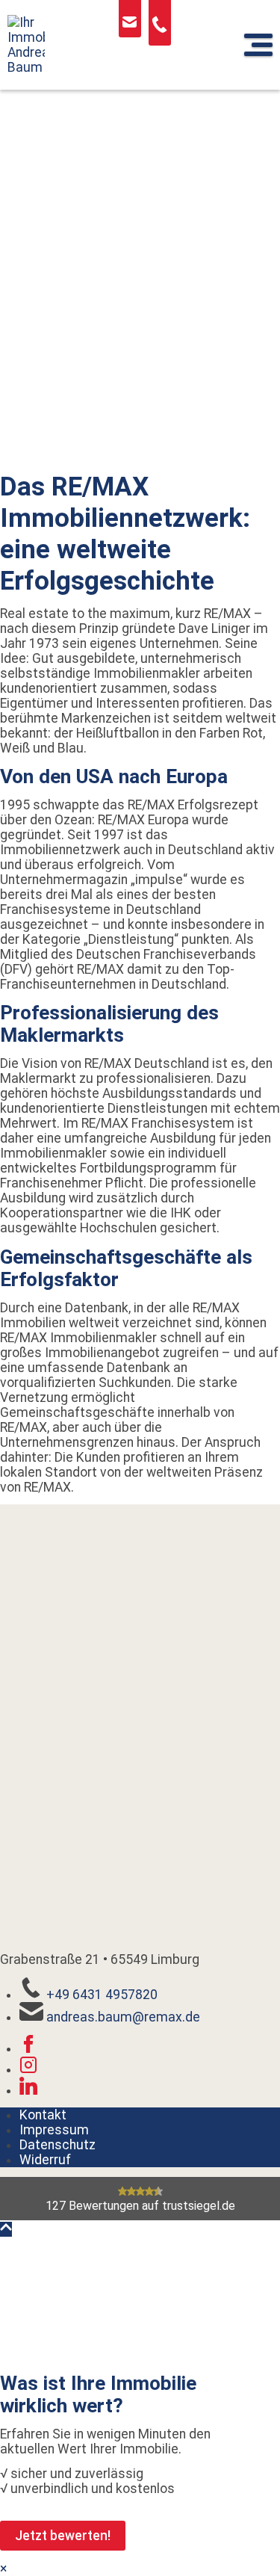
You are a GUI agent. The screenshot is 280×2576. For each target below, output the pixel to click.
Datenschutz (57, 2145)
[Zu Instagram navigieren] (28, 2069)
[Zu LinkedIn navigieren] (28, 2090)
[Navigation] (258, 45)
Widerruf (45, 2160)
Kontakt (43, 2115)
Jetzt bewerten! (63, 2536)
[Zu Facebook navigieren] (28, 2048)
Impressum (54, 2130)
